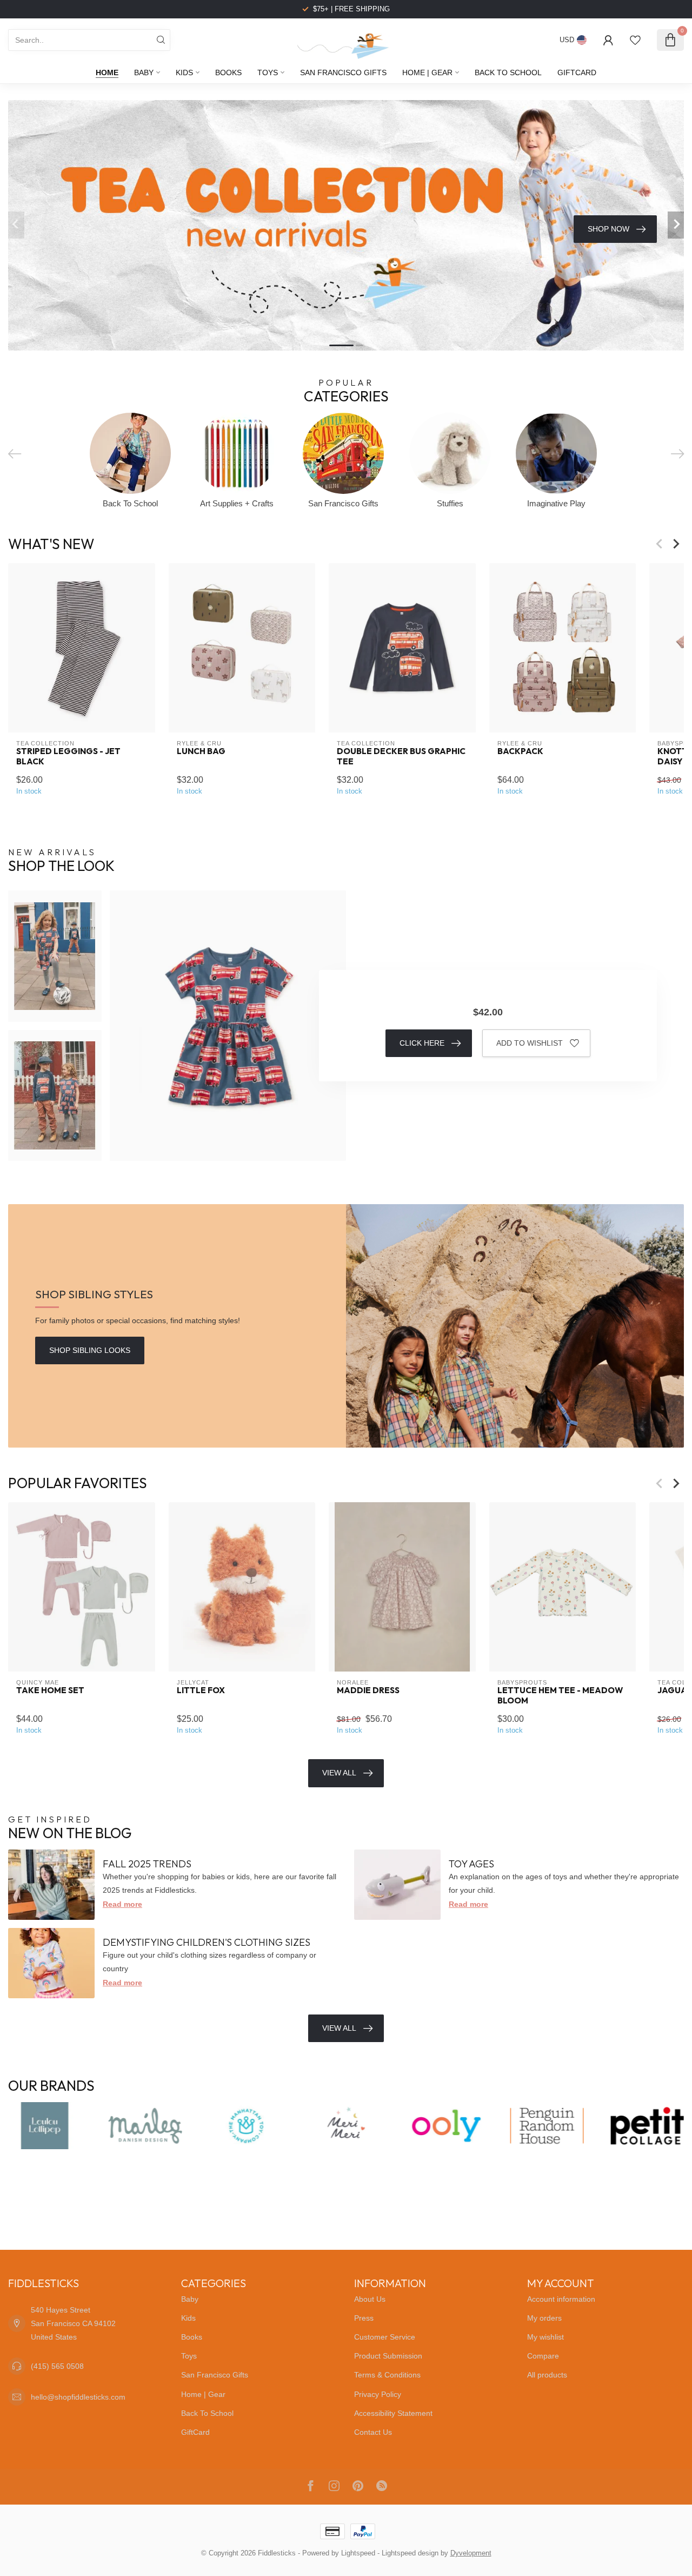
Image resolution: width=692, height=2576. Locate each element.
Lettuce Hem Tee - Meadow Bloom (560, 1696)
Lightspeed (358, 2553)
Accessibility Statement (393, 2413)
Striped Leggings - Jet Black (68, 756)
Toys (268, 72)
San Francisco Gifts (343, 72)
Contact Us (373, 2432)
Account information (561, 2299)
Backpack (520, 751)
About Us (370, 2299)
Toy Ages (471, 1864)
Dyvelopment (471, 2553)
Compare (543, 2356)
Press (364, 2318)
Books (228, 72)
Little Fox (201, 1691)
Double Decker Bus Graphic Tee (401, 756)
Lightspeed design (410, 2553)
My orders (544, 2318)
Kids (184, 72)
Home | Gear (427, 72)
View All (339, 1773)
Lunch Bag (201, 751)
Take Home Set (50, 1691)
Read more (122, 1904)
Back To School (508, 72)
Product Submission (388, 2356)
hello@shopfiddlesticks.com (78, 2397)
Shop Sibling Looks (90, 1350)
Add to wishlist (530, 1043)
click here (422, 1043)
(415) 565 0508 (57, 2366)
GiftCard (577, 72)
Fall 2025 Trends (147, 1864)
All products (547, 2375)
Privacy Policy (378, 2394)
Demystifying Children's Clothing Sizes (207, 1942)
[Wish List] (635, 40)
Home (107, 72)
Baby (144, 72)
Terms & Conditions (387, 2375)
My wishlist (545, 2337)
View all (339, 2028)
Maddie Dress (368, 1691)
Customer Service (385, 2337)
